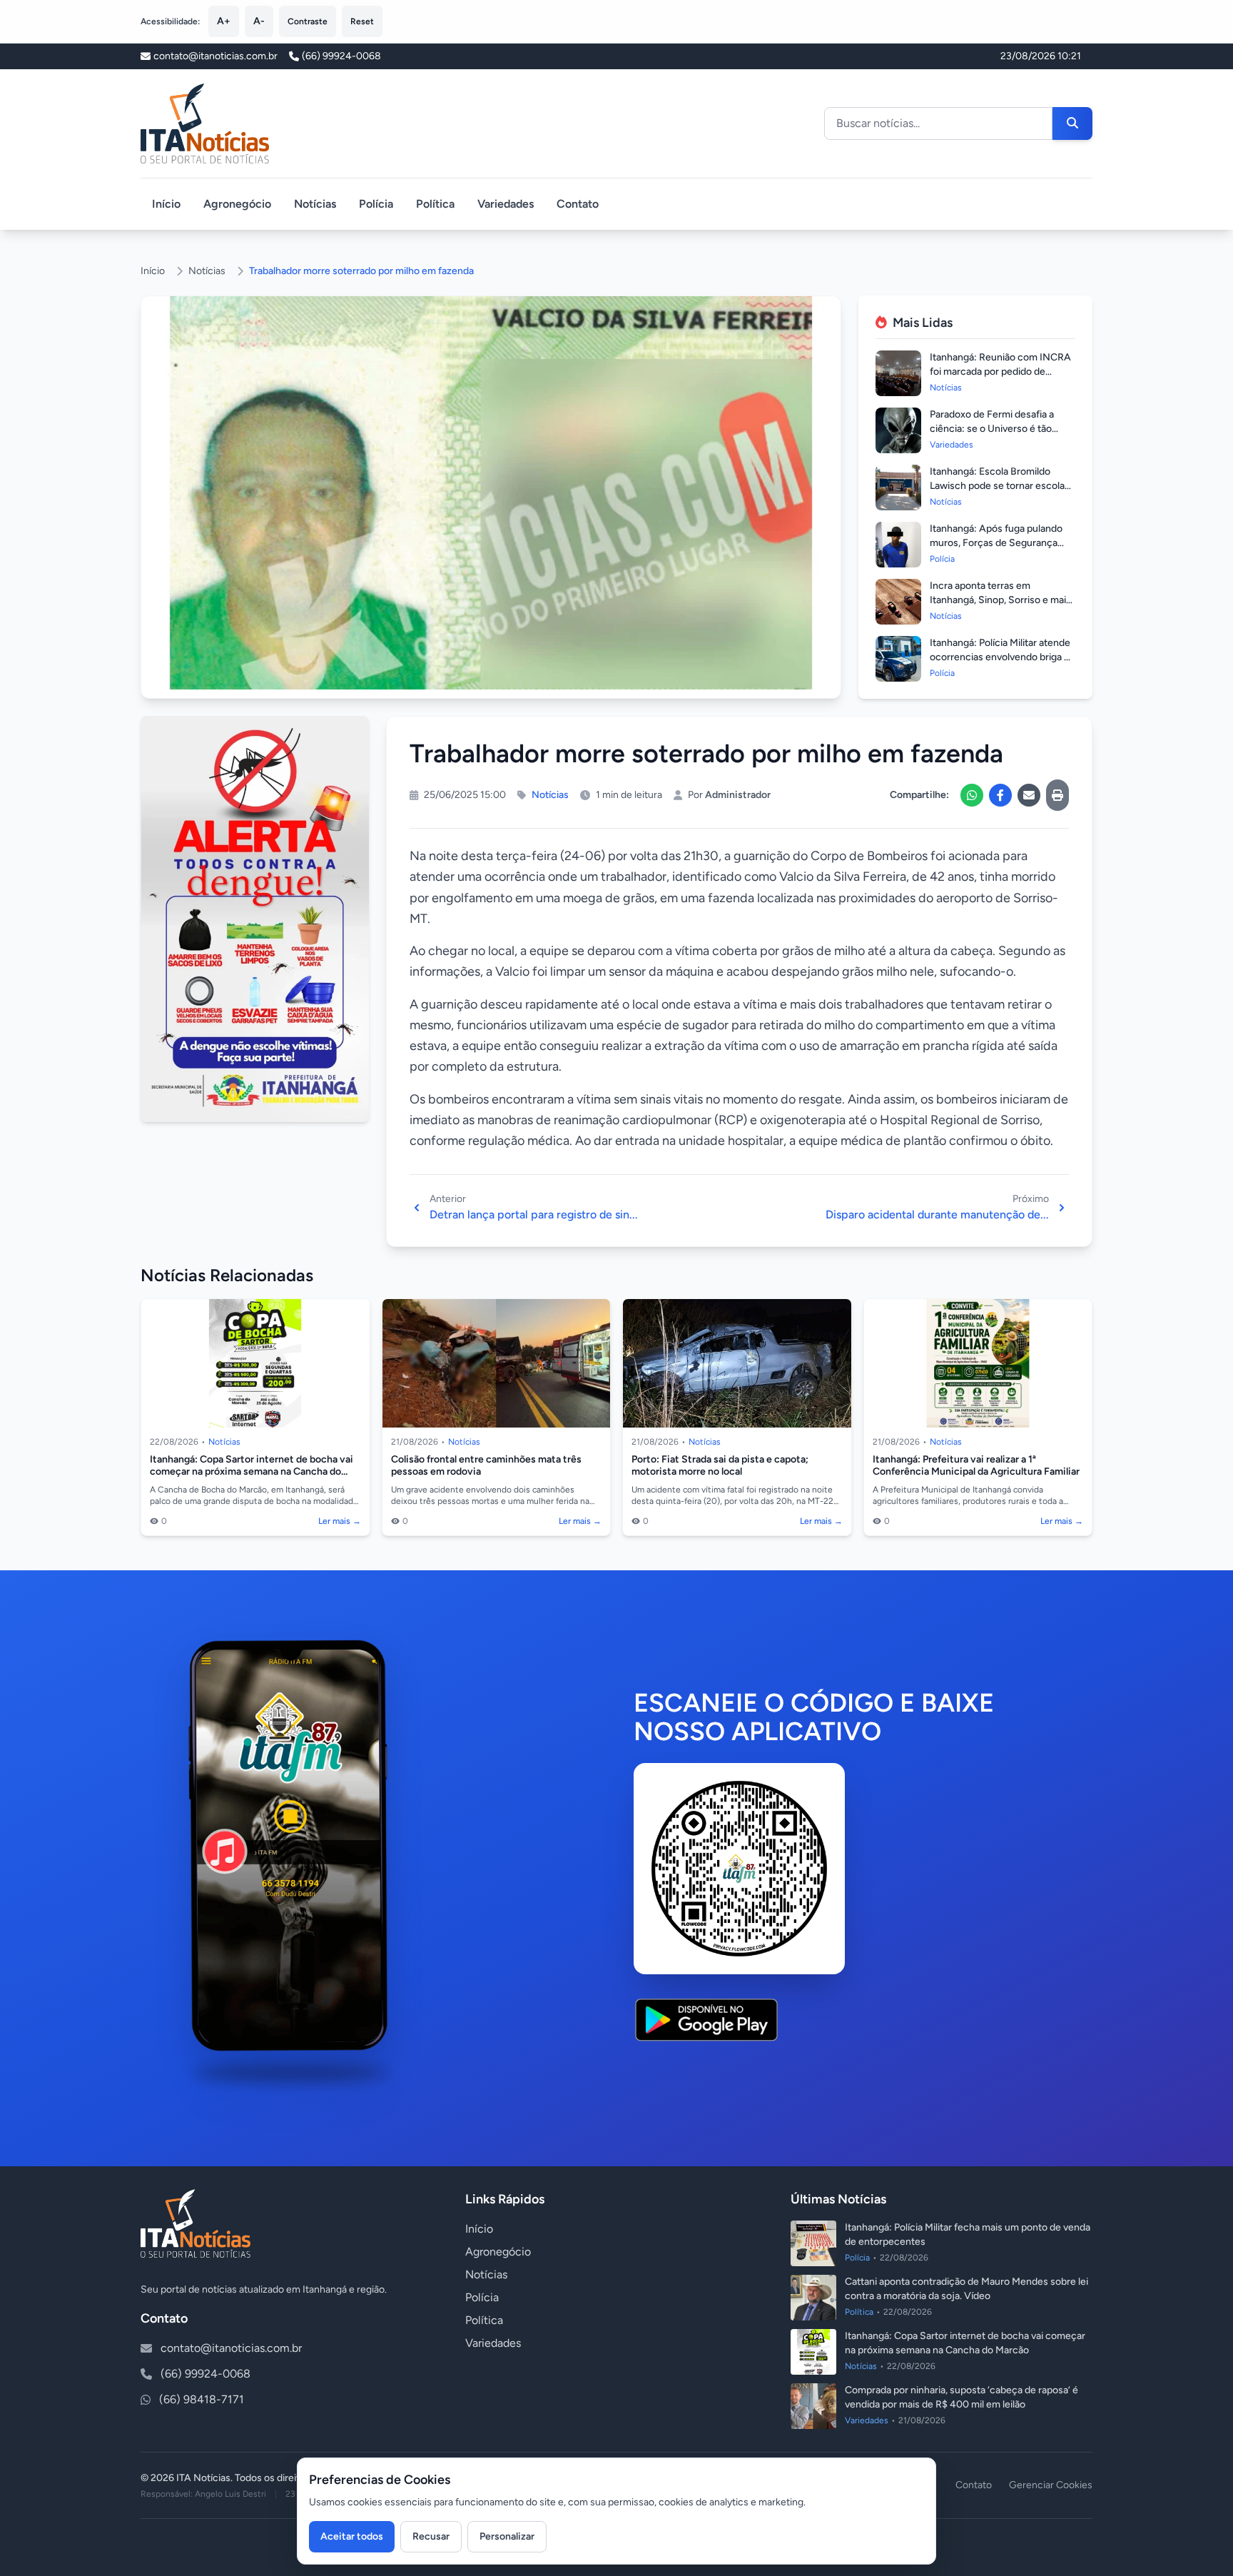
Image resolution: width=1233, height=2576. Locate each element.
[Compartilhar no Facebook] (1000, 795)
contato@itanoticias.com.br (231, 2348)
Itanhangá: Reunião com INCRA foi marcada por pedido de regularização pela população (1000, 372)
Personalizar (507, 2536)
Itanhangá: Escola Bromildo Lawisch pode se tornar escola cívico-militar (997, 486)
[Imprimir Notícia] (1057, 795)
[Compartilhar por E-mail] (1029, 795)
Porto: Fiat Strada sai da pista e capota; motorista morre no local (720, 1466)
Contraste (308, 21)
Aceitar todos (352, 2536)
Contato (578, 204)
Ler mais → (340, 1521)
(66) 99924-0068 (341, 56)
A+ (224, 21)
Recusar (431, 2536)
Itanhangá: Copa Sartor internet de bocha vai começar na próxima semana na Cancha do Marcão (252, 1472)
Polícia (376, 204)
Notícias (315, 204)
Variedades (506, 204)
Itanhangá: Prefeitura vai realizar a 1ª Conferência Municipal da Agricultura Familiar (976, 1466)
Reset (362, 21)
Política (435, 204)
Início (166, 204)
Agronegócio (237, 204)
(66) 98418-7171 (202, 2399)
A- (259, 21)
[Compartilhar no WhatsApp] (972, 795)
